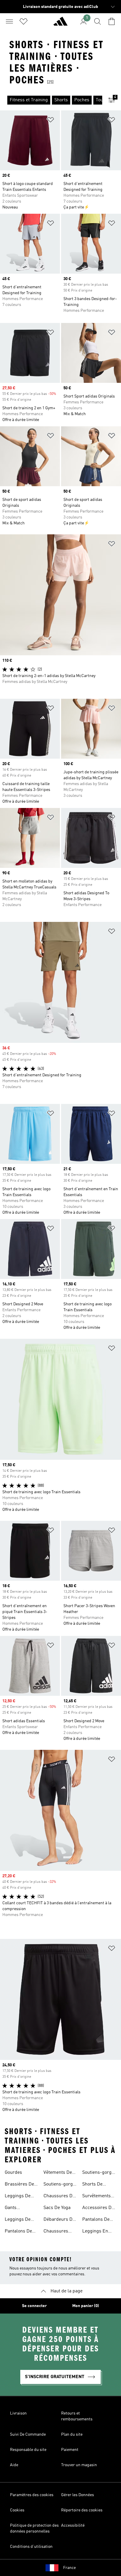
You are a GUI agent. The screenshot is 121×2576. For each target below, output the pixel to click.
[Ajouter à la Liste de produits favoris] (51, 121)
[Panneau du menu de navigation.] (9, 21)
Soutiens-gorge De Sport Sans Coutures (98, 2173)
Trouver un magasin (79, 2465)
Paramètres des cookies (32, 2495)
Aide (14, 2465)
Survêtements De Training (96, 2197)
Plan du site (72, 2434)
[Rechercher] (98, 21)
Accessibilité (73, 2526)
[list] (51, 100)
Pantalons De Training (96, 2220)
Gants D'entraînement (21, 2208)
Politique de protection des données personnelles (34, 2528)
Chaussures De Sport (59, 2197)
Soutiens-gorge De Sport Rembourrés (59, 2185)
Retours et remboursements (77, 2416)
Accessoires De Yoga (98, 2208)
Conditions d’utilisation (31, 2547)
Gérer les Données (78, 2495)
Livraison (18, 2413)
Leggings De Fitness (18, 2220)
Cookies (17, 2510)
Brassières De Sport (19, 2185)
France (69, 2568)
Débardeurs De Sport (59, 2220)
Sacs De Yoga (57, 2208)
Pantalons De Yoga (18, 2232)
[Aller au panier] (112, 21)
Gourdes (13, 2173)
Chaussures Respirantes (56, 2232)
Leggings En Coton (95, 2232)
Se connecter (34, 2306)
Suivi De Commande (28, 2434)
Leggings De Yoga (18, 2197)
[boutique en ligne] (60, 24)
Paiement (70, 2450)
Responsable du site (28, 2450)
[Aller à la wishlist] (23, 21)
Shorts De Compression (96, 2185)
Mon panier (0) (86, 2306)
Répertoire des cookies (82, 2510)
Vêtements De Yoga (58, 2173)
